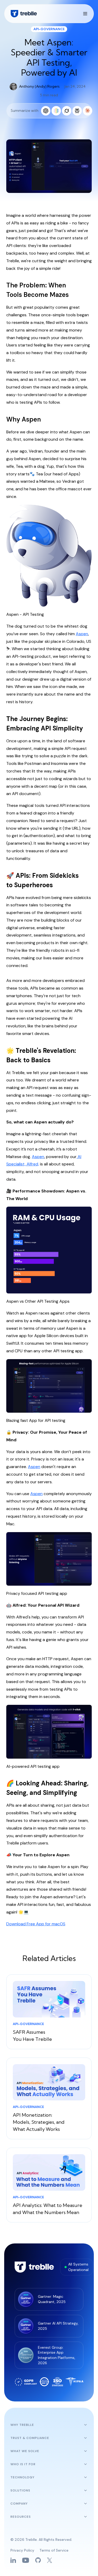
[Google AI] (56, 111)
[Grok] (67, 111)
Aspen (82, 634)
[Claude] (88, 111)
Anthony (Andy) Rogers (39, 86)
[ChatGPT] (46, 111)
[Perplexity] (77, 111)
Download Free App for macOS (36, 1924)
